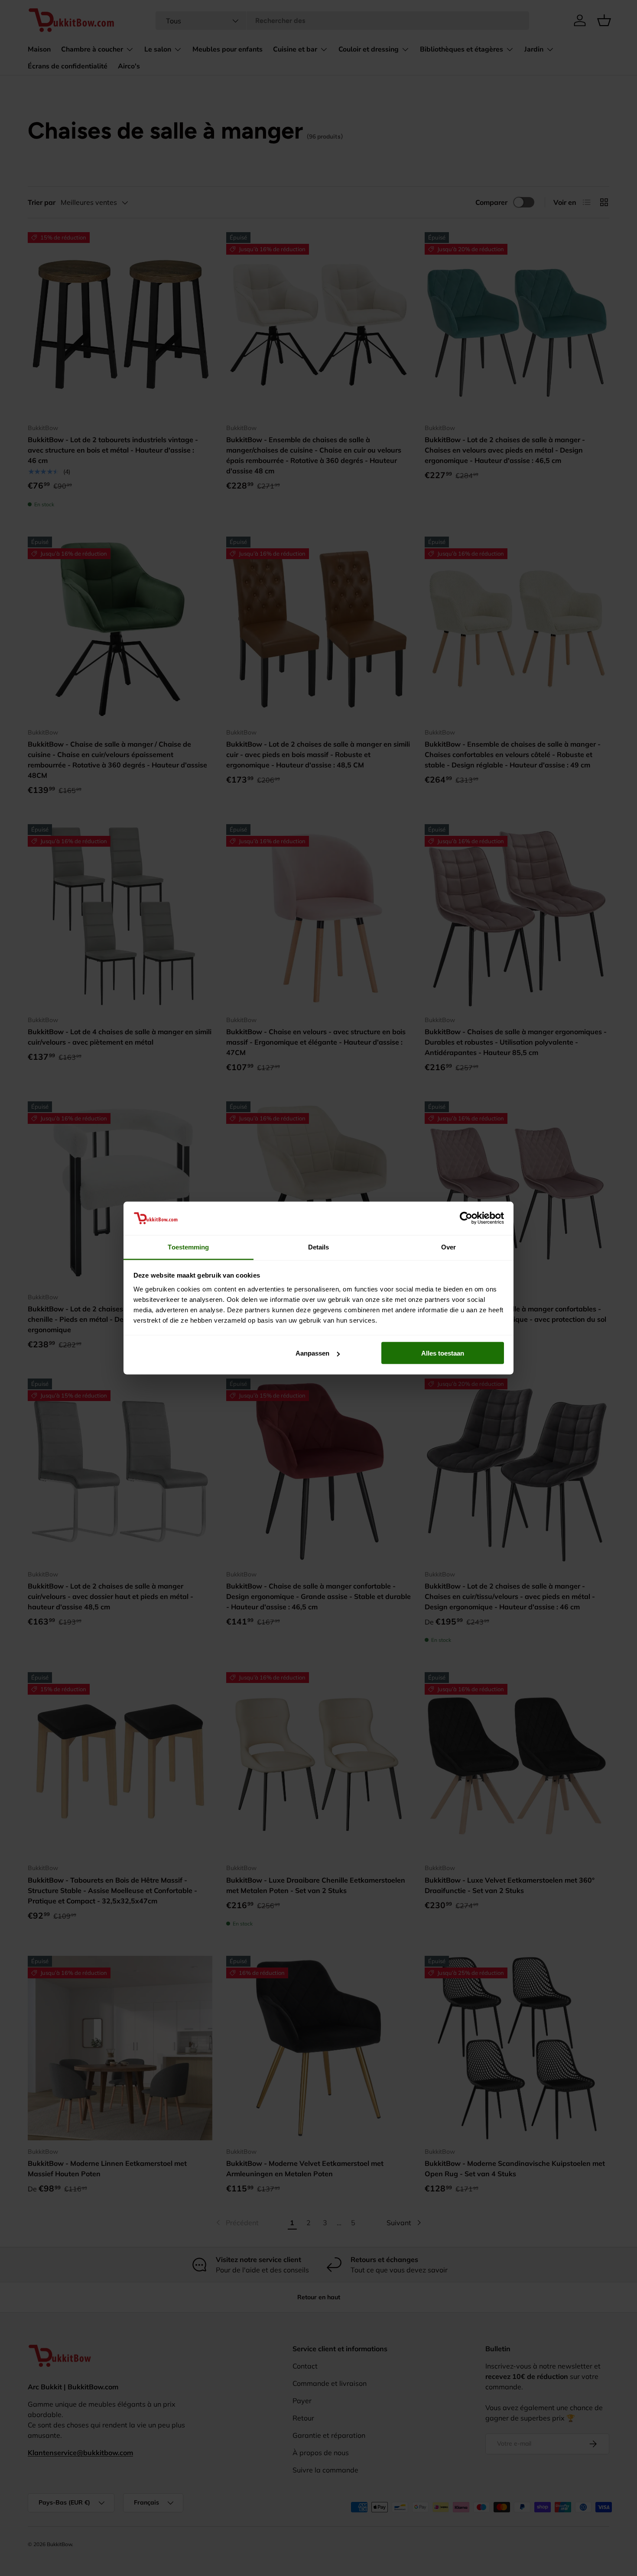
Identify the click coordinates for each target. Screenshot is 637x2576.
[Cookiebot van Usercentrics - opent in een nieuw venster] (466, 1218)
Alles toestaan (443, 1353)
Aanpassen (312, 1353)
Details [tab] (319, 1247)
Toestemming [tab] (188, 1247)
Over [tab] (448, 1247)
